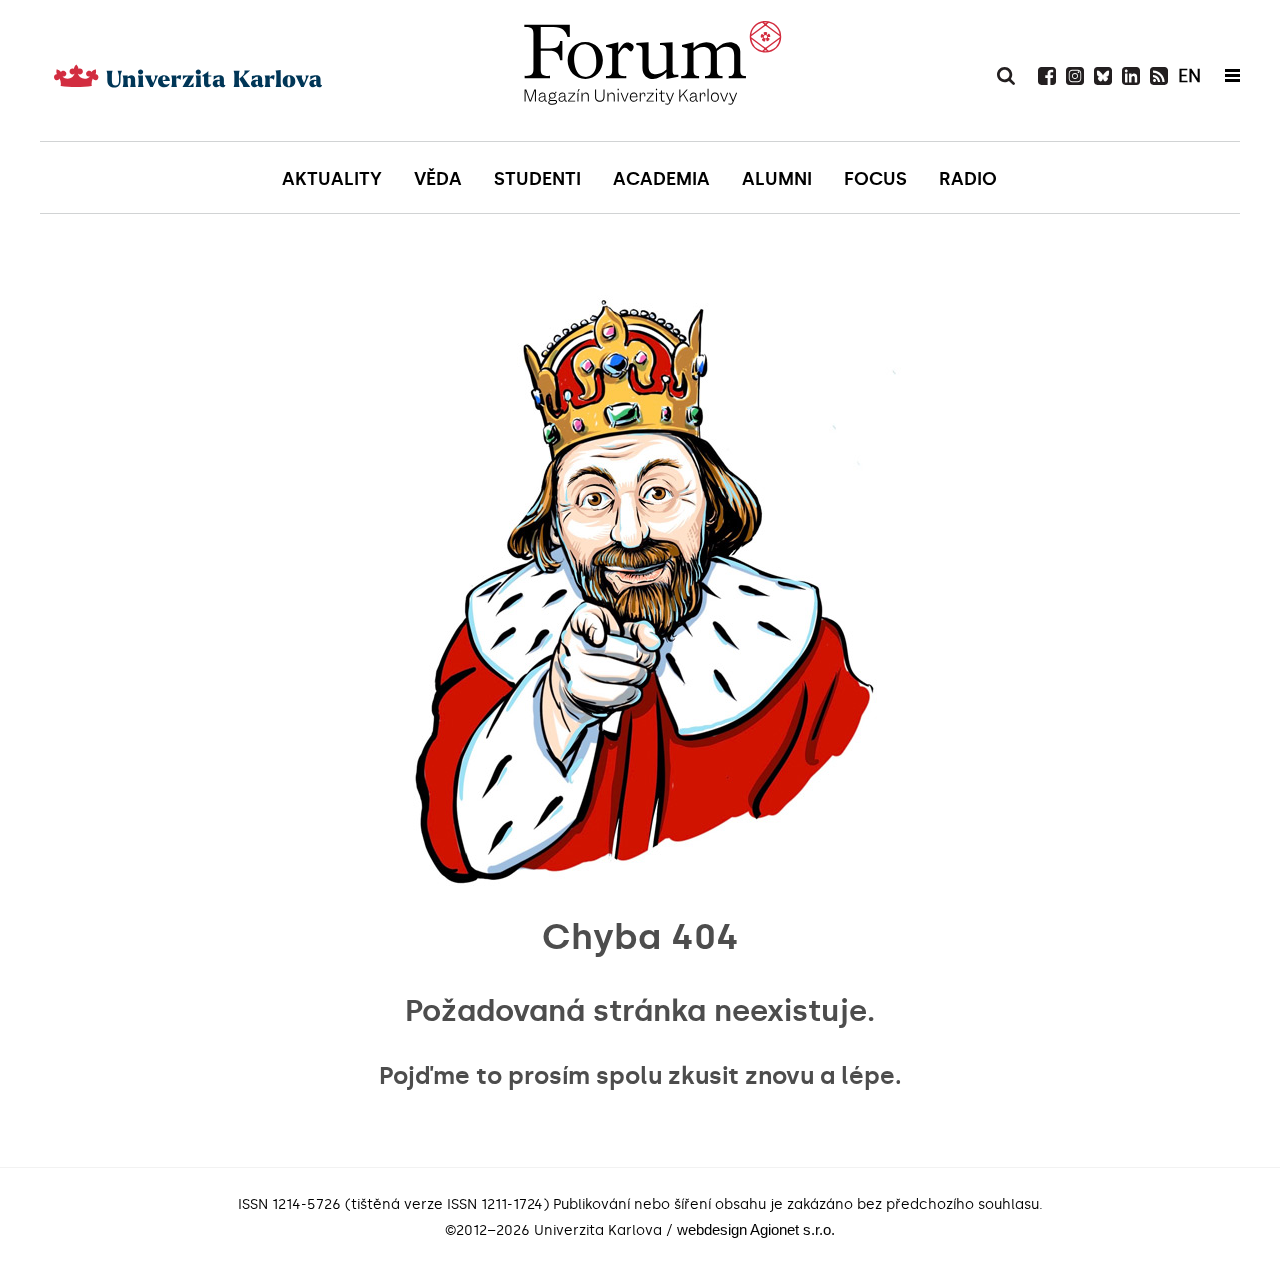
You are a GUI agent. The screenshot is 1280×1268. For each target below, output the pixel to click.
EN (1189, 76)
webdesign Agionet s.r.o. (756, 1229)
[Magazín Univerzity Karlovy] (652, 70)
